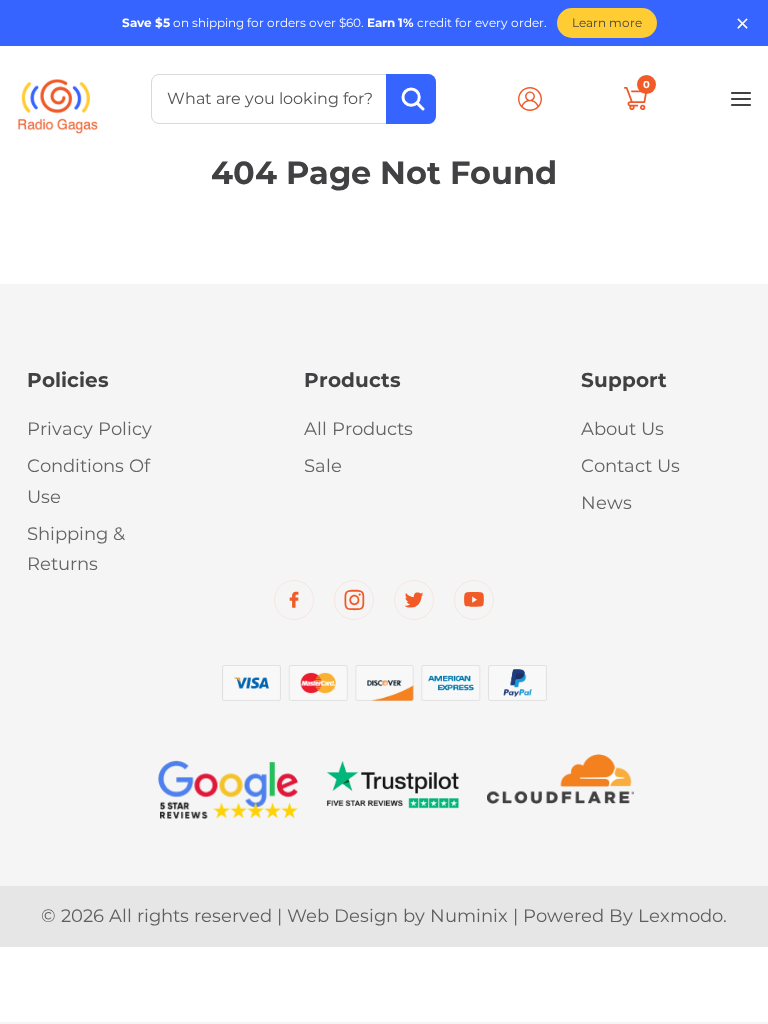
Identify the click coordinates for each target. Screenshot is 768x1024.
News (606, 503)
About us (622, 429)
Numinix (469, 916)
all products (358, 429)
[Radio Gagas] (58, 96)
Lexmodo (680, 916)
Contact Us (630, 466)
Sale (323, 466)
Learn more (607, 22)
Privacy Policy (89, 429)
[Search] (411, 99)
